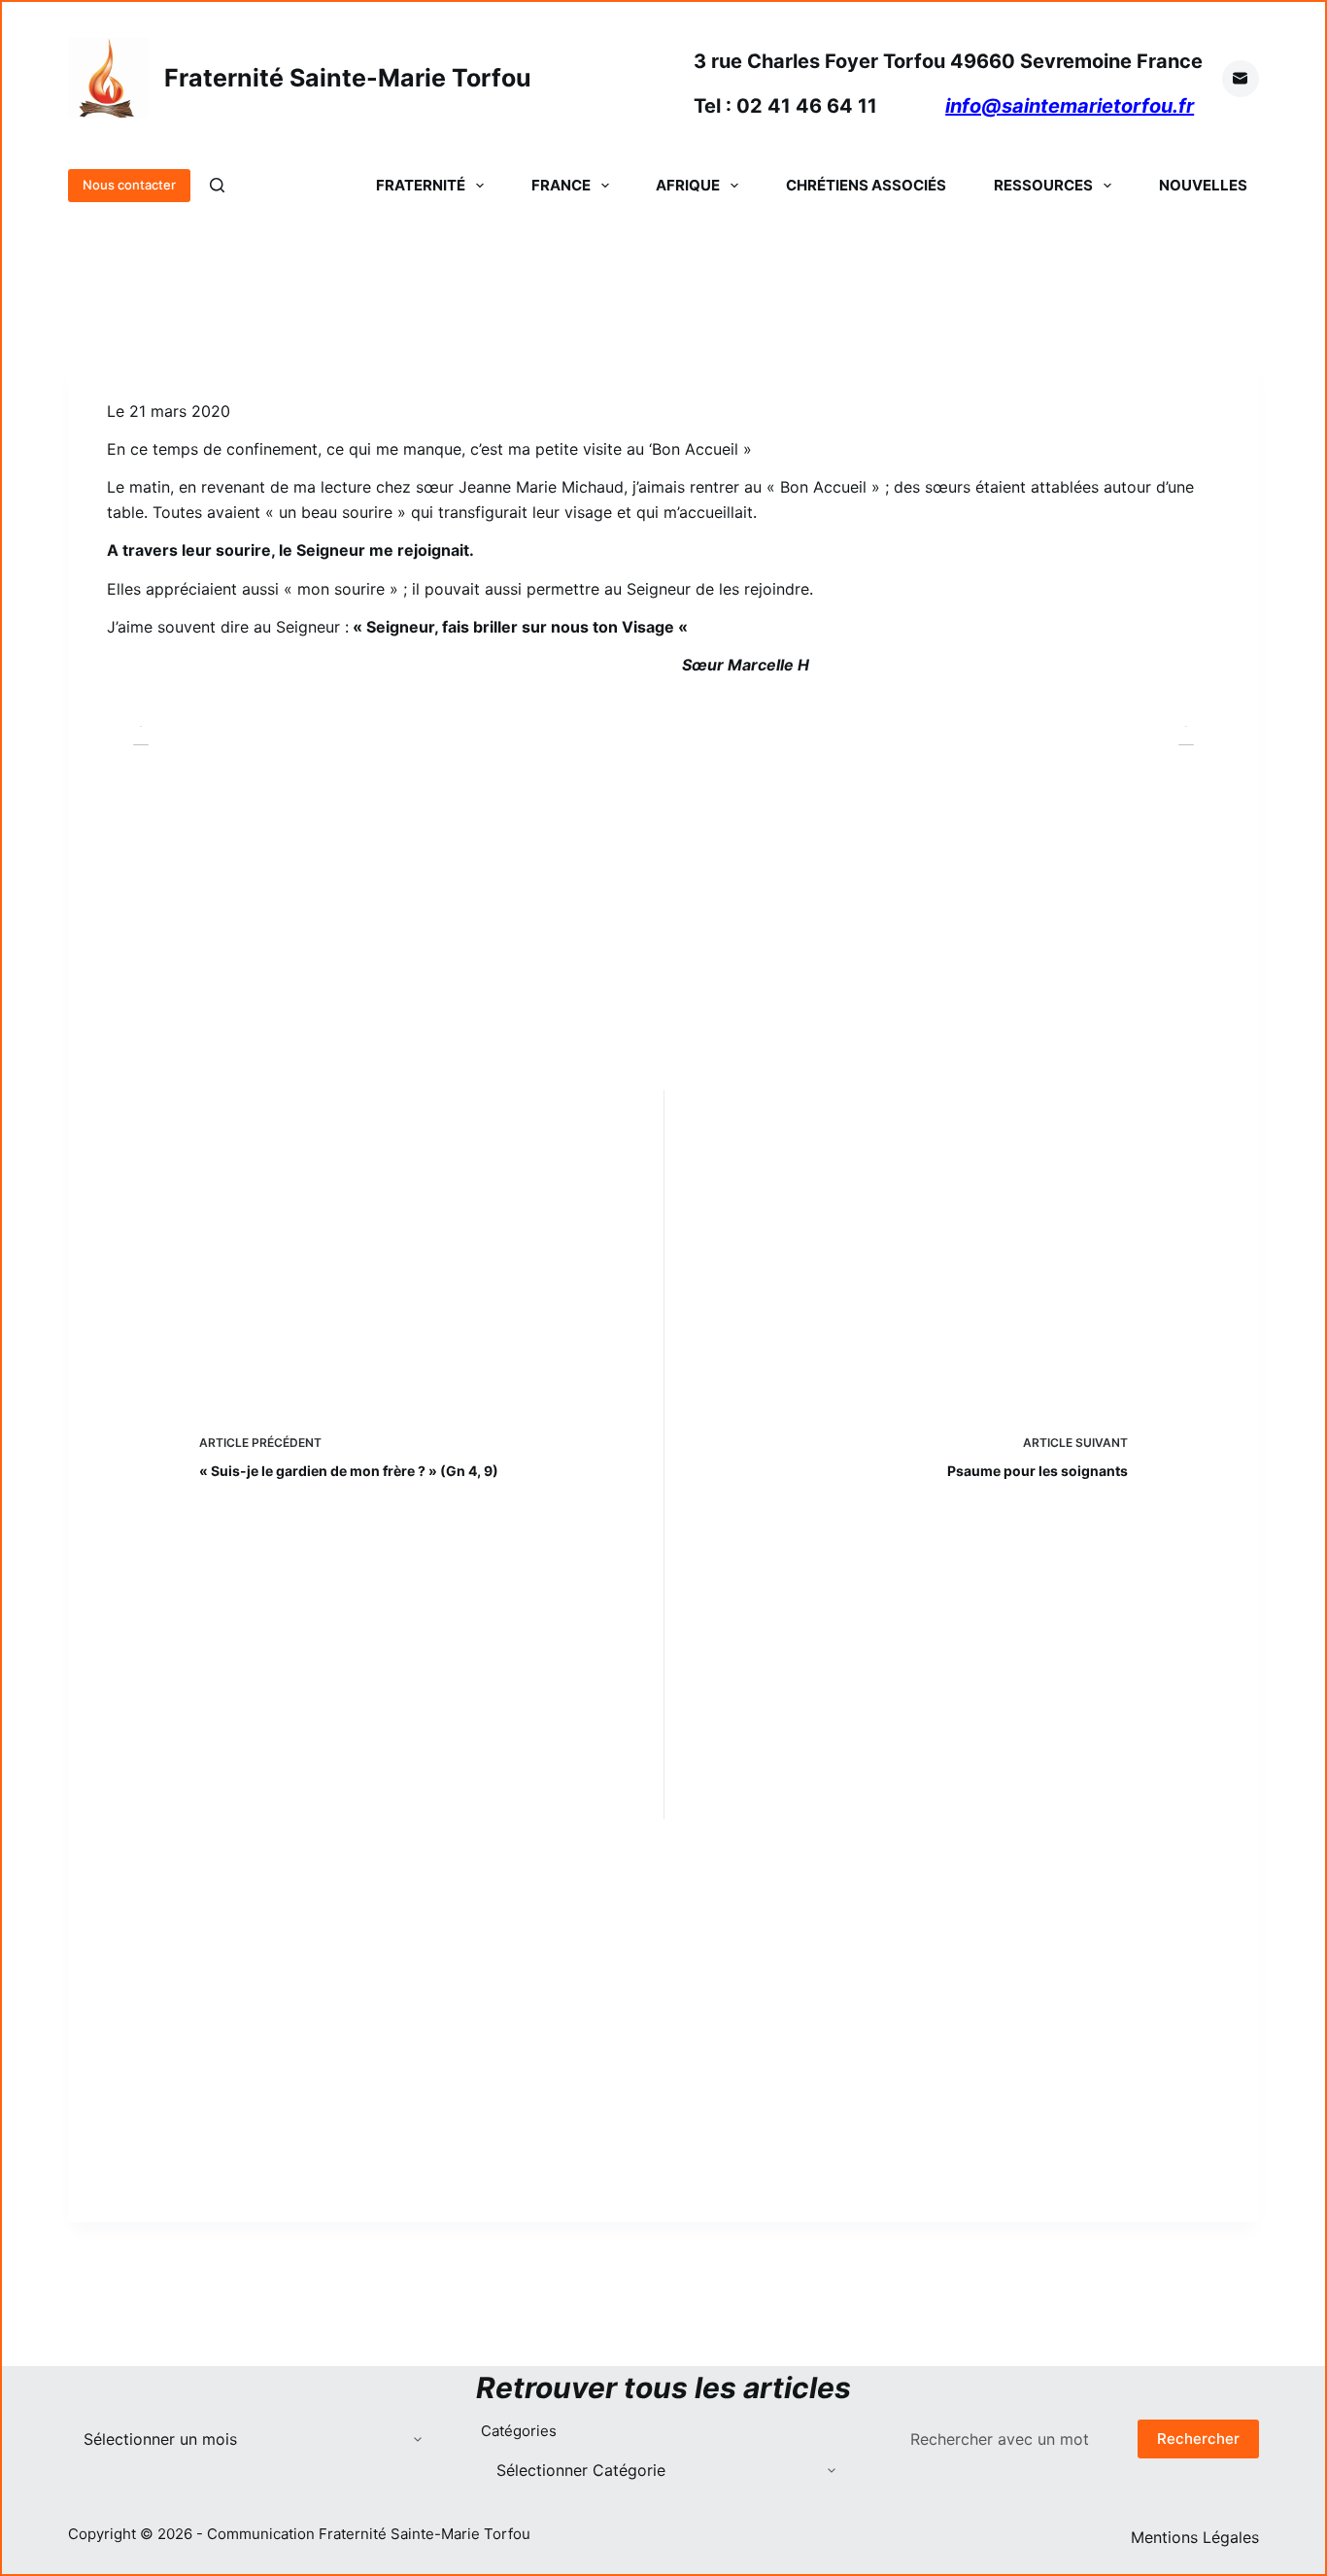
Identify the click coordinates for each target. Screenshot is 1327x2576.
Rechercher (1198, 2439)
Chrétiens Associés (866, 185)
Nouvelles (1203, 185)
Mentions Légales (1195, 2537)
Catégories (519, 2431)
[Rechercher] (217, 185)
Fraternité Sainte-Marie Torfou (348, 78)
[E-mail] (1241, 79)
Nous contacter (129, 185)
